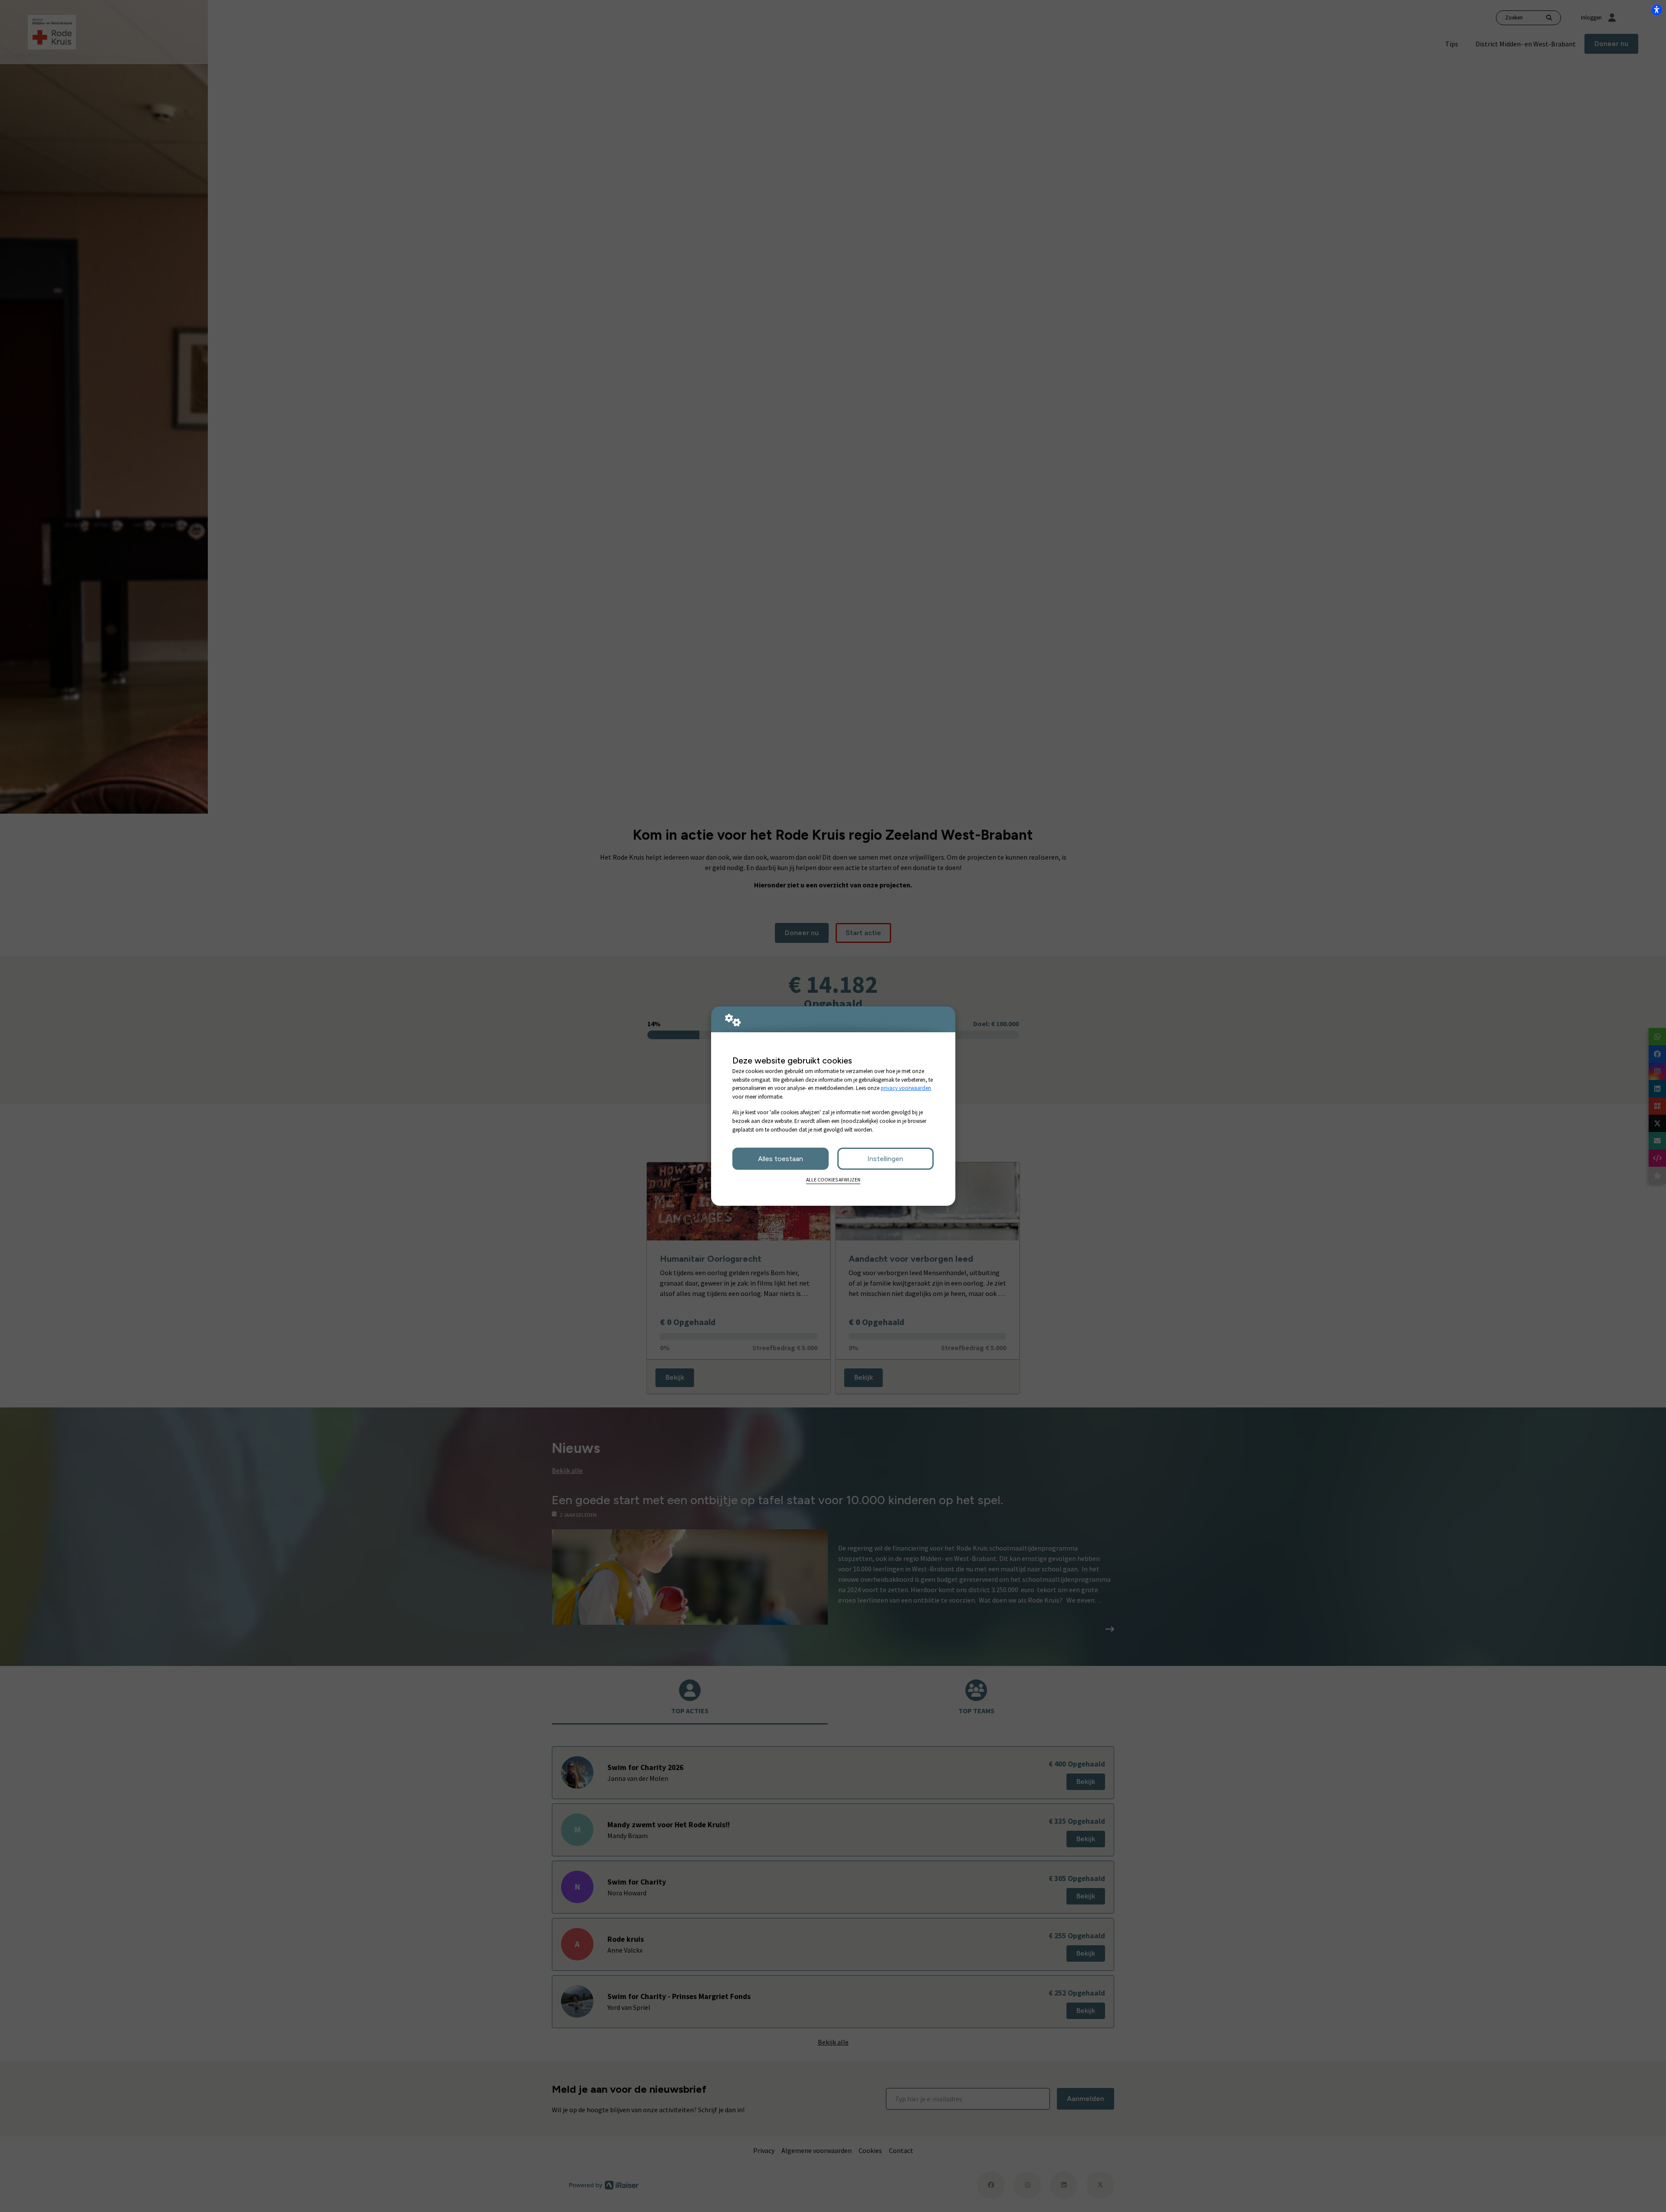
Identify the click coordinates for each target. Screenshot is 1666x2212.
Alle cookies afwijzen (833, 1180)
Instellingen (885, 1159)
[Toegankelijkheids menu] (1656, 10)
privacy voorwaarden (906, 1088)
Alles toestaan (781, 1159)
